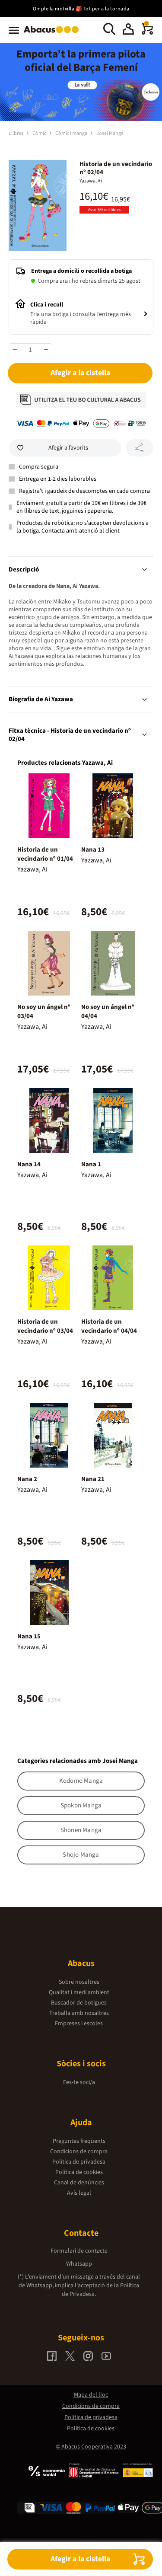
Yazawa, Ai (91, 181)
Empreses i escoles (79, 2024)
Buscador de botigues (79, 2003)
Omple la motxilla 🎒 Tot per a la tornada (81, 9)
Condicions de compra (79, 2151)
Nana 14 (29, 1164)
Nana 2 (27, 1479)
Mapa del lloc (91, 2395)
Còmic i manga (72, 133)
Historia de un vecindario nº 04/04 (109, 1326)
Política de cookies (79, 2172)
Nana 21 (93, 1479)
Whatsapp (79, 2264)
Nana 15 (29, 1636)
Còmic (40, 133)
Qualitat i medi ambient (79, 1992)
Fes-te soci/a (79, 2082)
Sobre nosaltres (79, 1982)
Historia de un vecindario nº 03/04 (45, 1326)
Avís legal (79, 2193)
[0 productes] (147, 33)
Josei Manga (110, 133)
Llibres (16, 133)
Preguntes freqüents (79, 2141)
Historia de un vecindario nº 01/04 (45, 854)
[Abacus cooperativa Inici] (53, 34)
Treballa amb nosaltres (79, 2013)
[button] (128, 30)
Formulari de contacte (79, 2251)
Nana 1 (91, 1164)
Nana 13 (93, 850)
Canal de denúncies (79, 2183)
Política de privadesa (79, 2162)
